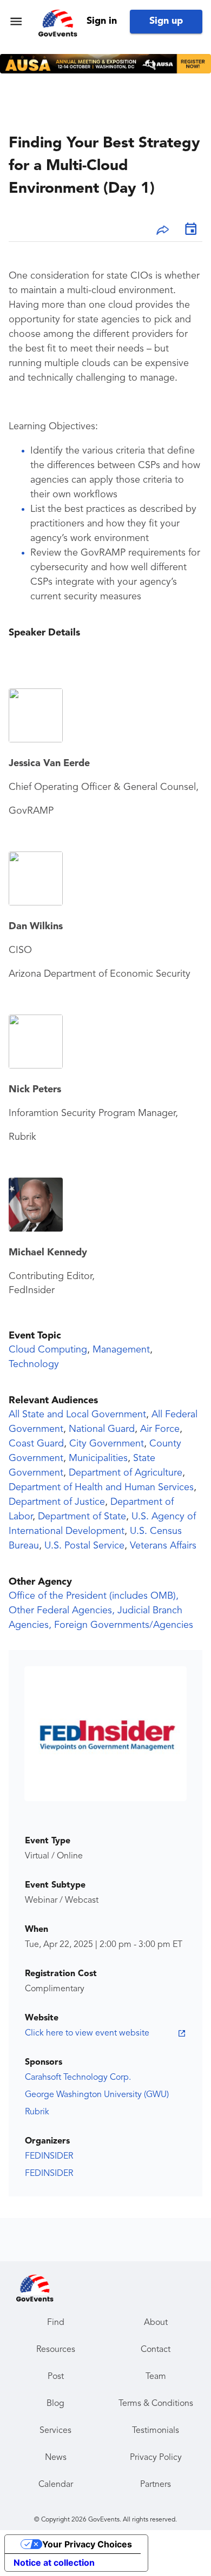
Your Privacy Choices (87, 2544)
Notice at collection (54, 2563)
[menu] (16, 21)
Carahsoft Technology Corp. (78, 2078)
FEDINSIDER (49, 2156)
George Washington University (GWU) (97, 2095)
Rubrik (37, 2112)
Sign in (102, 21)
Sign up (166, 21)
